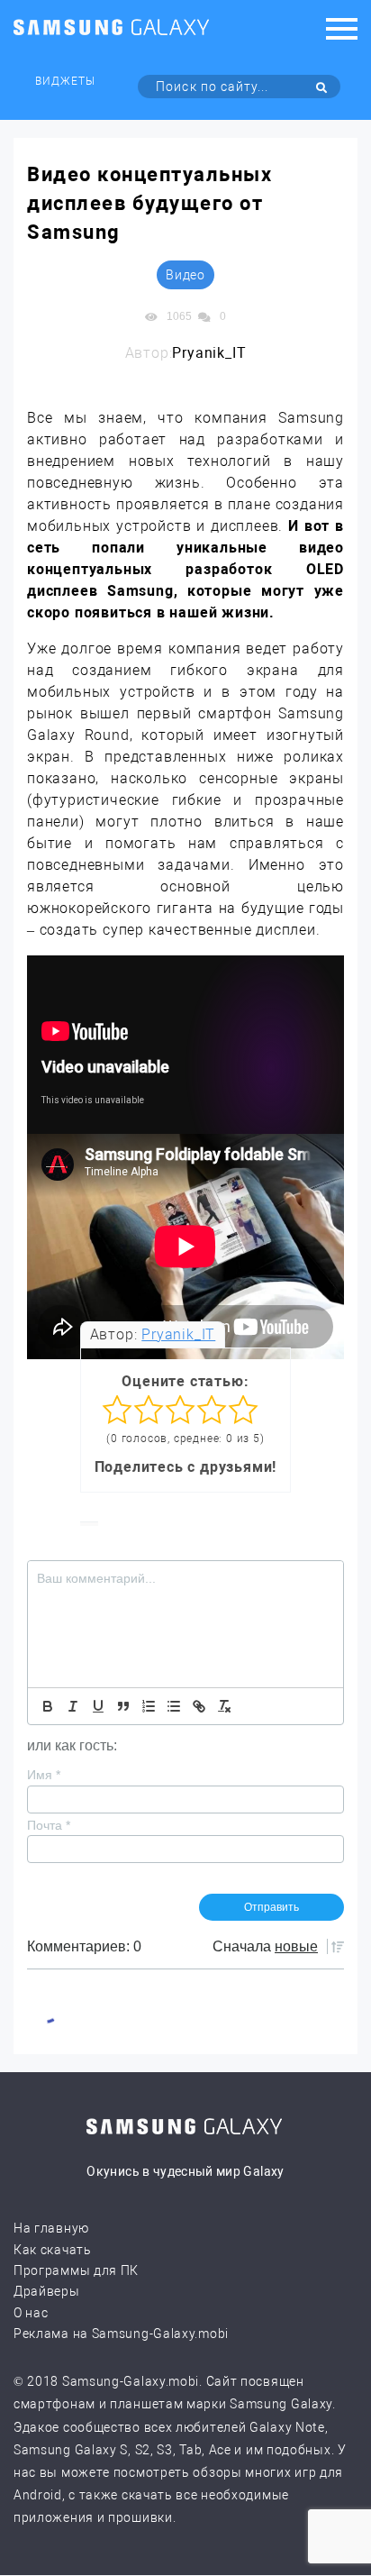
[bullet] (174, 1706)
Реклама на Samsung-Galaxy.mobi (121, 2334)
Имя (44, 1775)
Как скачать (53, 2250)
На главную (51, 2228)
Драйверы (47, 2291)
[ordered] (149, 1706)
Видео (185, 275)
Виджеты (65, 81)
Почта (49, 1825)
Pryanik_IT (178, 1334)
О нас (31, 2313)
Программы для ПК (76, 2270)
